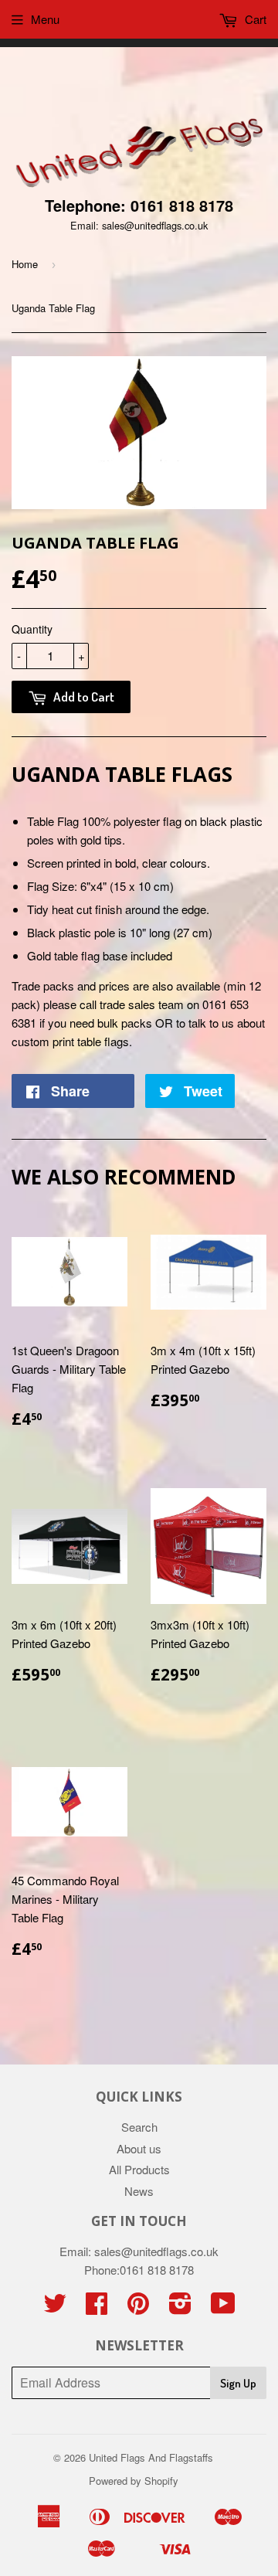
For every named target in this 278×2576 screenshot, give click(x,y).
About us (139, 2148)
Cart (254, 19)
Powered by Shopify (134, 2481)
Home (25, 264)
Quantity (32, 629)
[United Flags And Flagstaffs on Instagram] (180, 2308)
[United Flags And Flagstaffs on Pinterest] (138, 2308)
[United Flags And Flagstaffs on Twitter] (55, 2308)
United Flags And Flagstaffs (151, 2457)
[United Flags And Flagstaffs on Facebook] (97, 2308)
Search (139, 2127)
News (139, 2191)
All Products (139, 2169)
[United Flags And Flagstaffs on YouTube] (223, 2308)
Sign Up (238, 2383)
